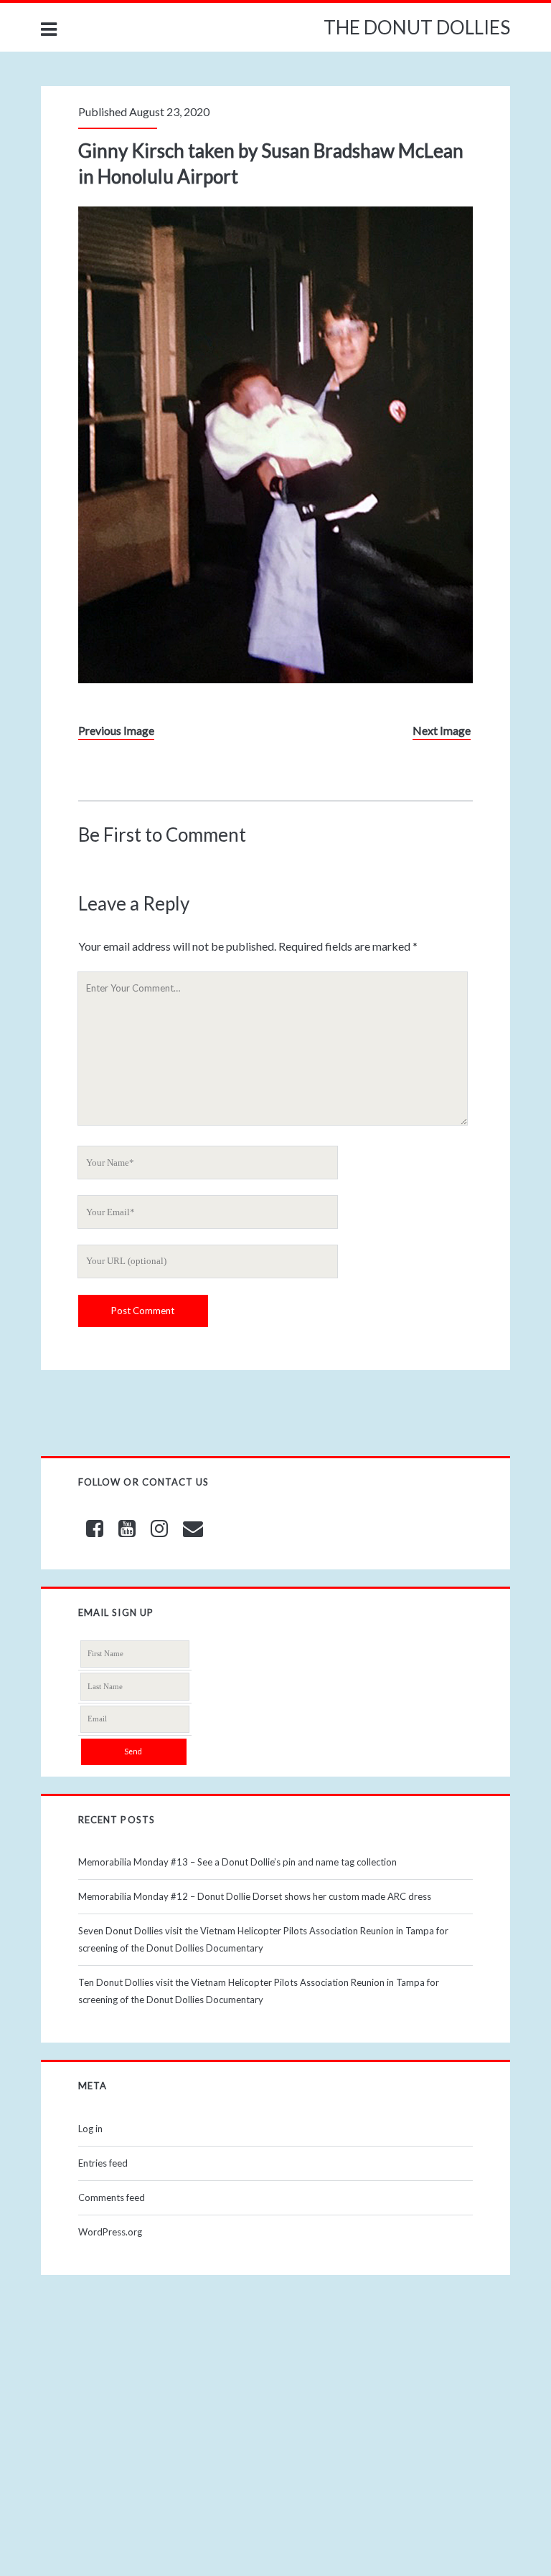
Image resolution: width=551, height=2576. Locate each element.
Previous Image (116, 730)
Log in (90, 2129)
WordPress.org (110, 2232)
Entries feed (103, 2163)
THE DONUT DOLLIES (417, 27)
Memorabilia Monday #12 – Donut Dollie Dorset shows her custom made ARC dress (255, 1896)
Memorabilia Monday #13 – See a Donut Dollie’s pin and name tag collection (237, 1862)
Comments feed (112, 2197)
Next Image (442, 730)
